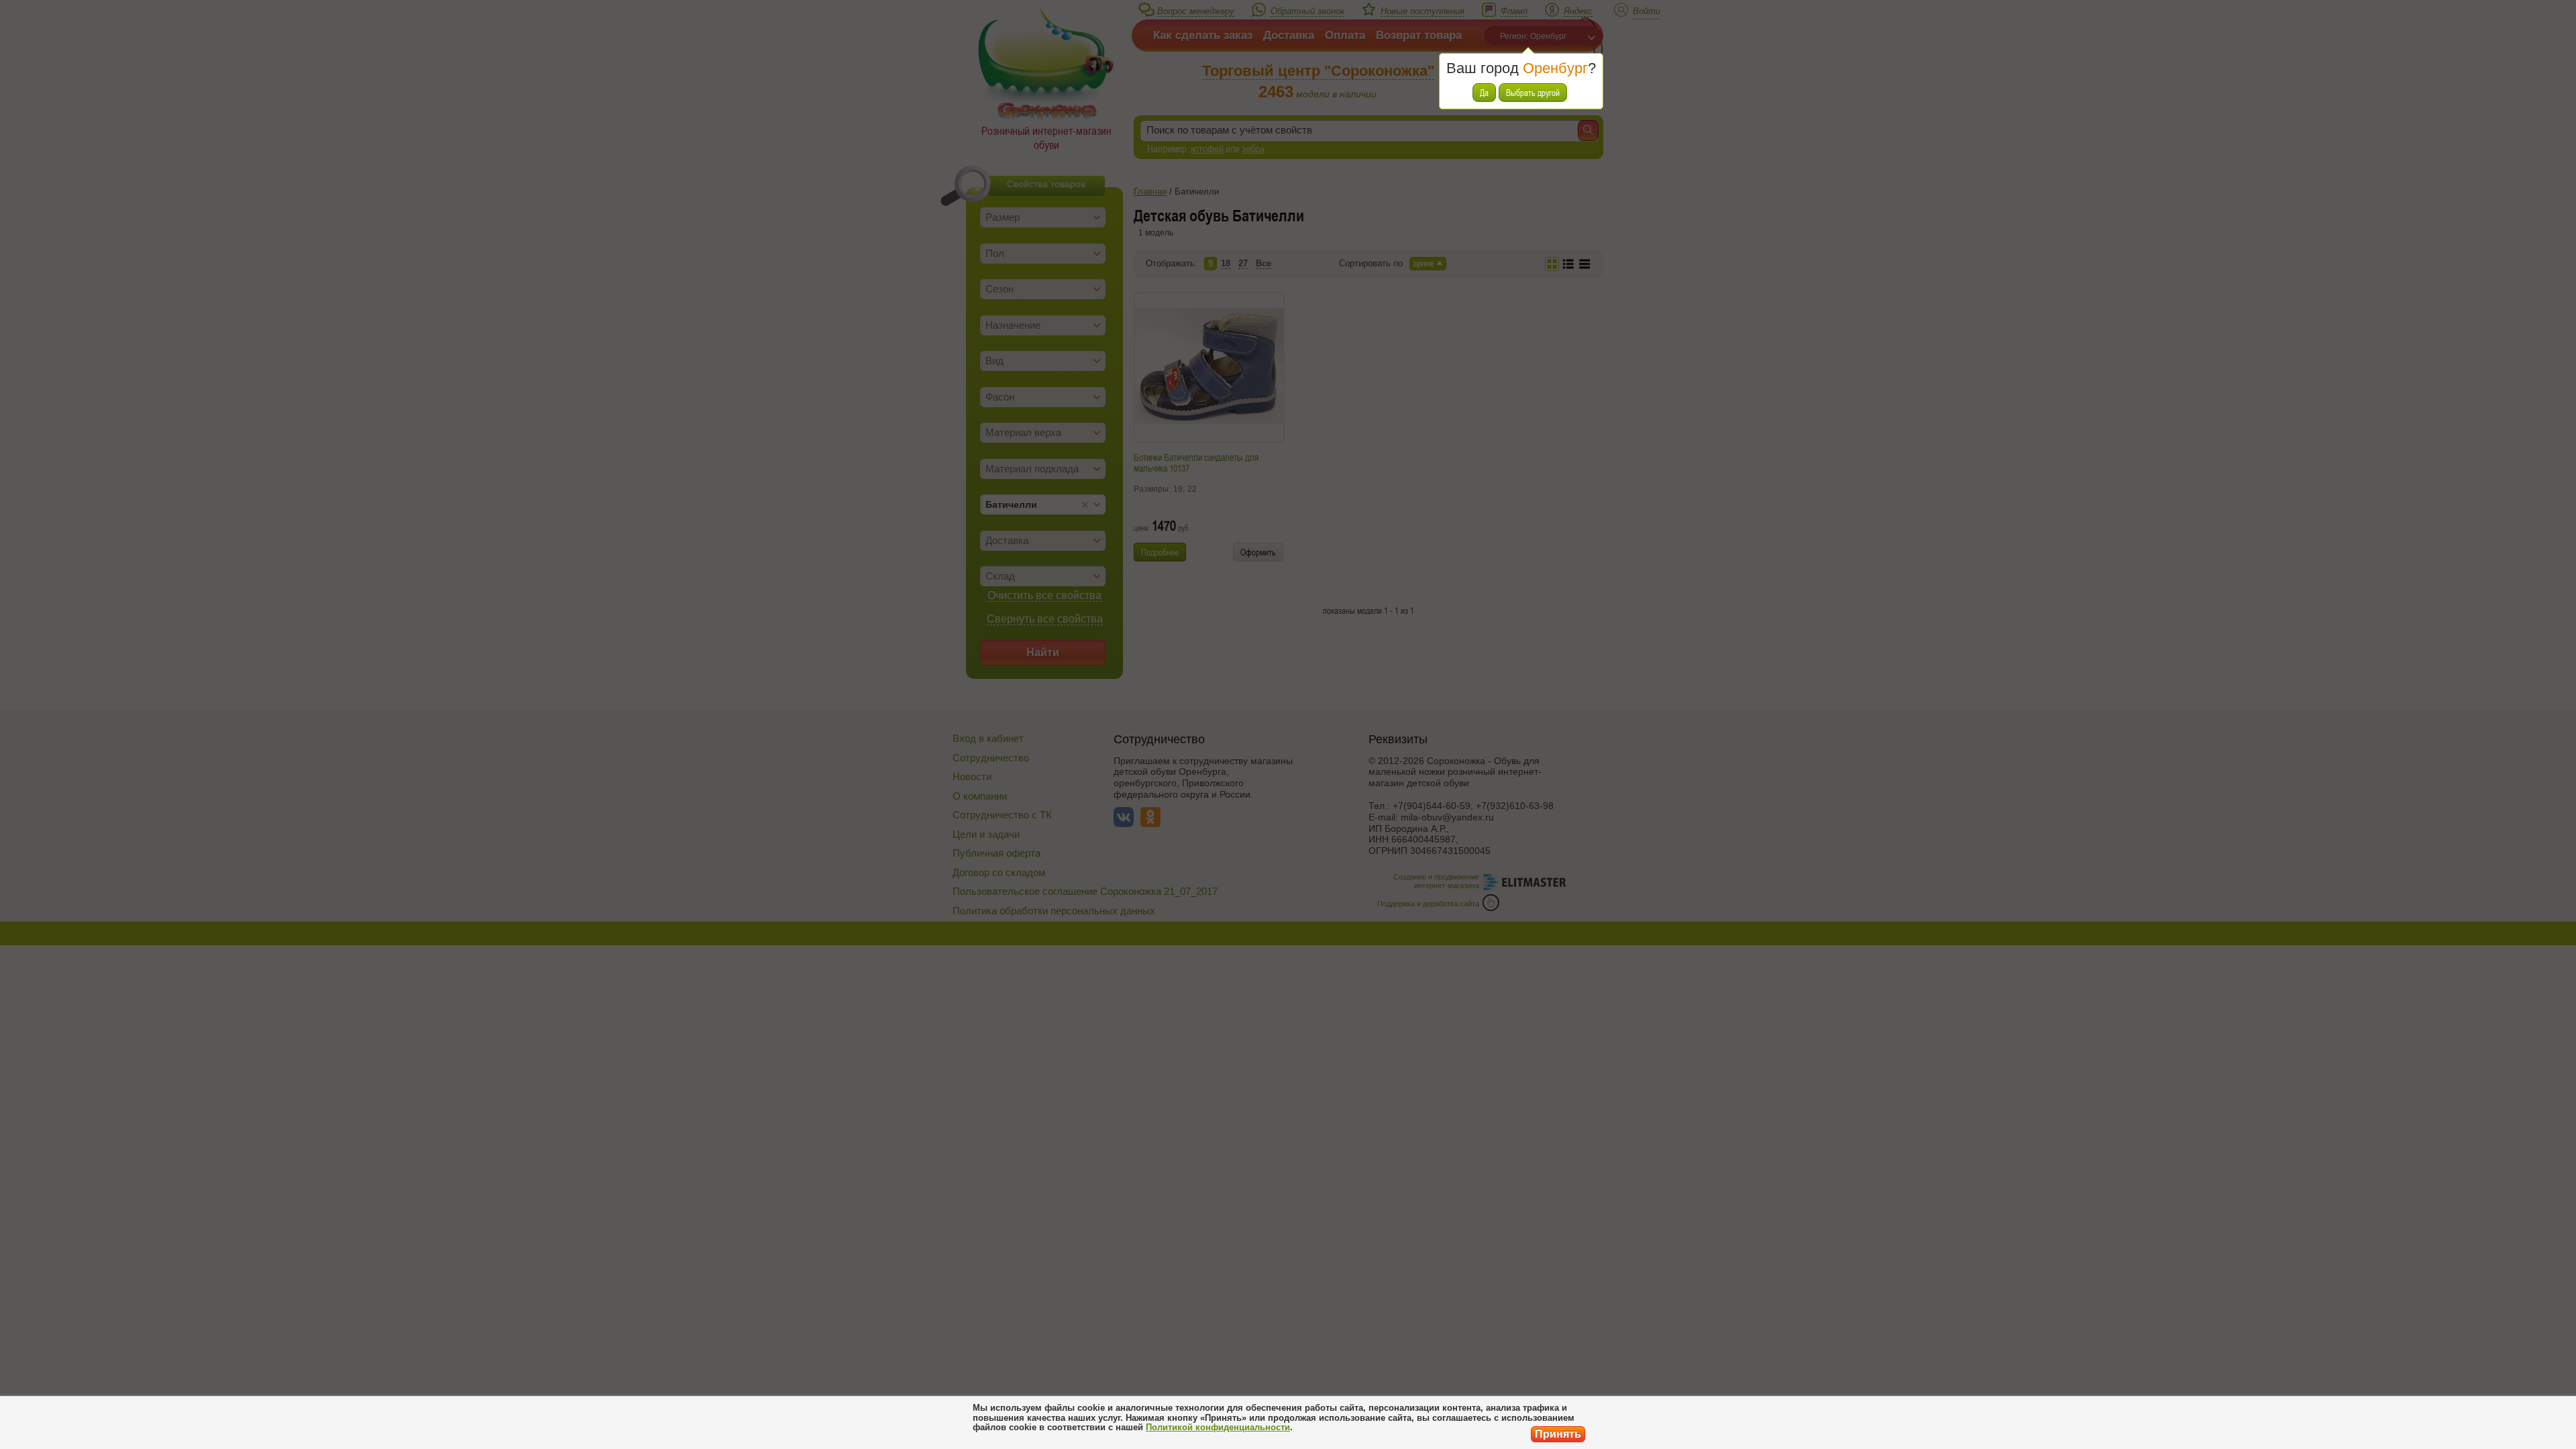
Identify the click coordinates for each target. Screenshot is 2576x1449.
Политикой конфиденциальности (1218, 1427)
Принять (1558, 1434)
